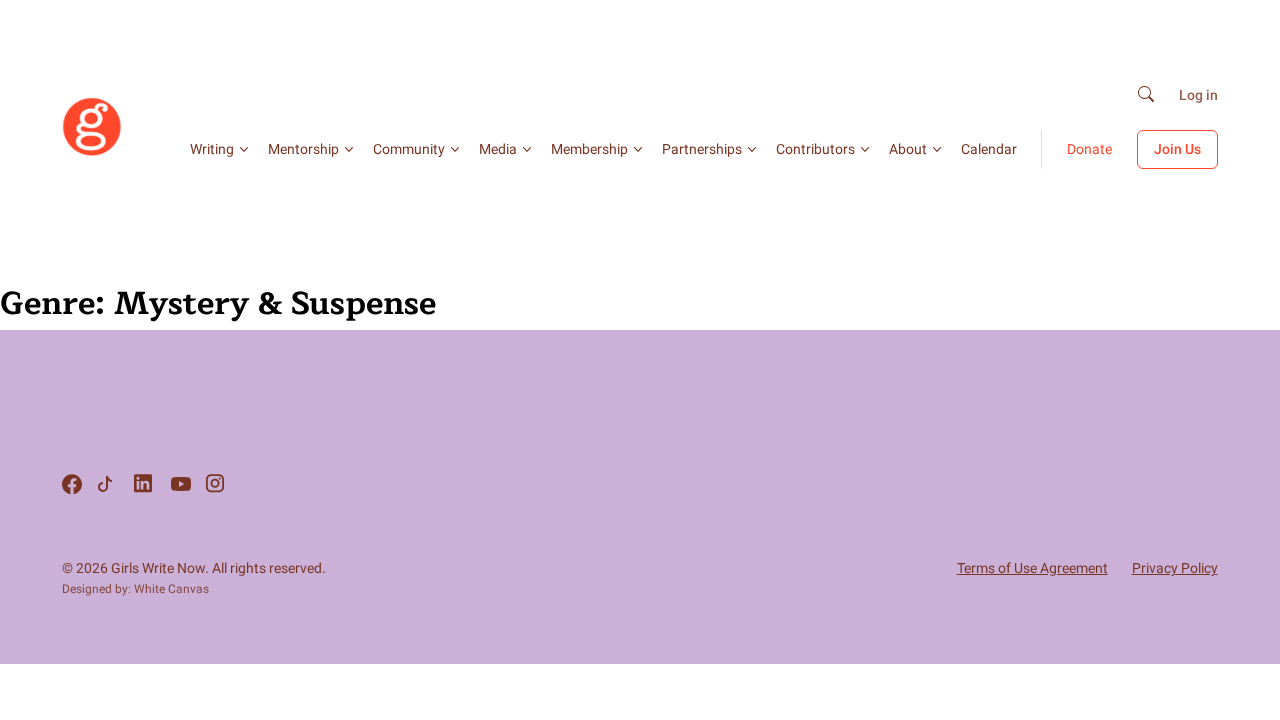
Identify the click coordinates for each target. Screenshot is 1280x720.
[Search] (1146, 95)
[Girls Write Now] (92, 152)
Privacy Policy (1175, 568)
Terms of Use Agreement (1032, 568)
